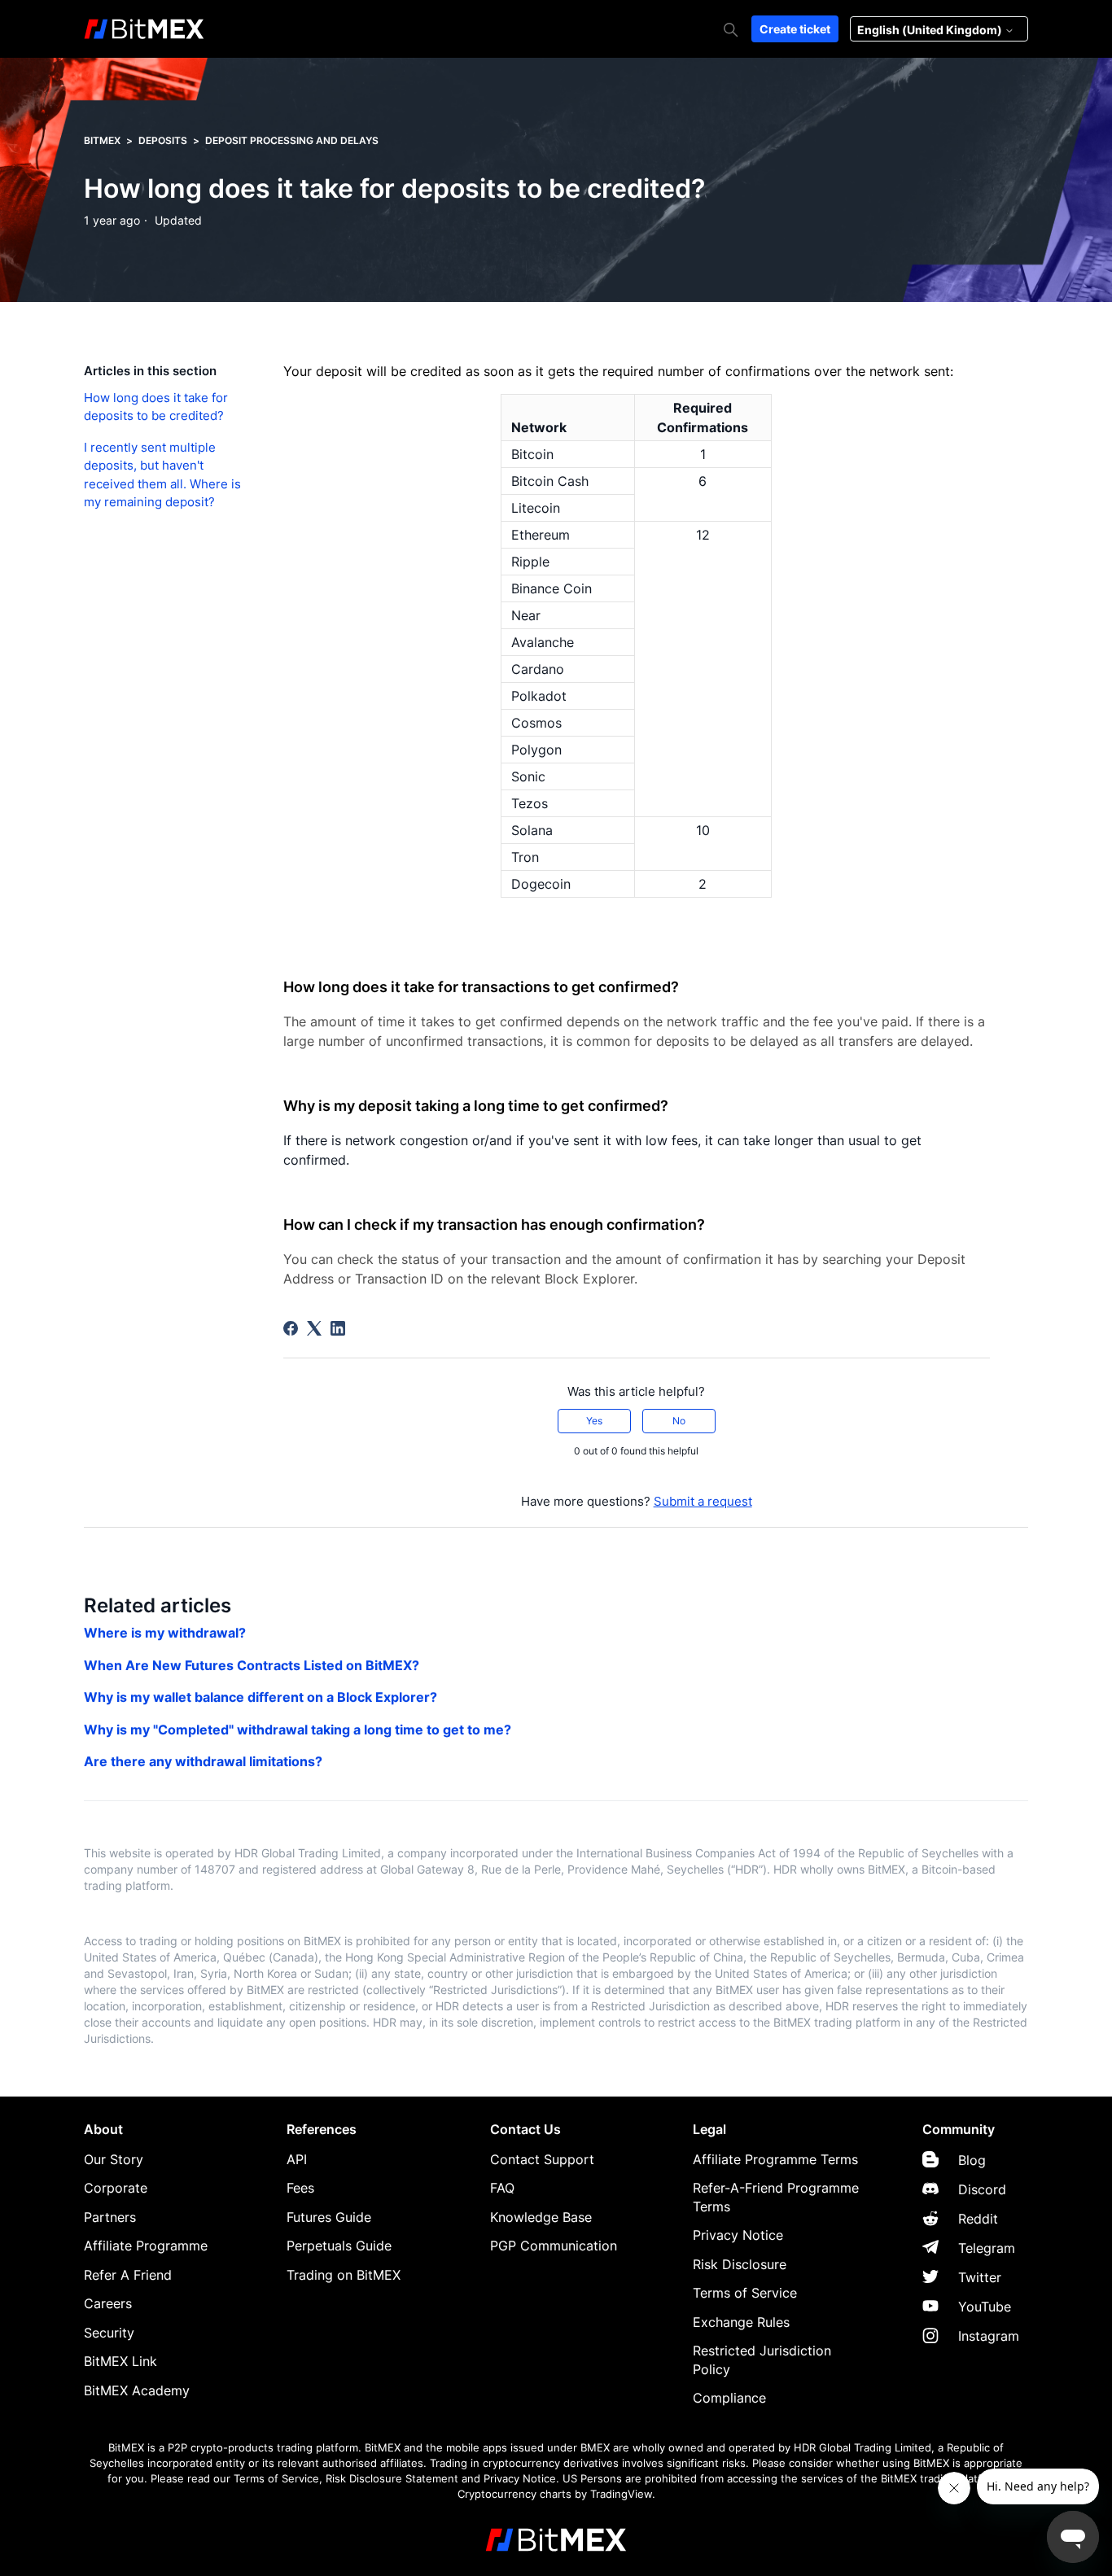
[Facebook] (291, 1328)
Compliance (729, 2398)
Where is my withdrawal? (165, 1633)
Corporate (116, 2188)
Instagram (989, 2336)
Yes (594, 1421)
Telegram (987, 2248)
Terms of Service (745, 2293)
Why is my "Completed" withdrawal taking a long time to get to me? (298, 1730)
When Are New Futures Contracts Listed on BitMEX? (252, 1665)
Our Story (114, 2159)
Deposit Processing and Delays (292, 140)
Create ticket (795, 29)
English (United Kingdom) (931, 30)
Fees (300, 2188)
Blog (972, 2160)
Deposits (163, 140)
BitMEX (102, 140)
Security (109, 2333)
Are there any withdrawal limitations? (203, 1761)
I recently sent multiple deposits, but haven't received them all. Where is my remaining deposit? (162, 475)
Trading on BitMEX (344, 2275)
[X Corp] (314, 1328)
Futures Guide (329, 2217)
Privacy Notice (738, 2235)
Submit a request (703, 1501)
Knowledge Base (541, 2217)
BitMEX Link (120, 2361)
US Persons (592, 2479)
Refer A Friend (128, 2275)
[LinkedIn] (338, 1328)
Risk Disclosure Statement (392, 2479)
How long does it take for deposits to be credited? (156, 407)
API (297, 2159)
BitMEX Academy (137, 2390)
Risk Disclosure (740, 2264)
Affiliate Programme (146, 2246)
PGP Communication (554, 2246)
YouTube (985, 2307)
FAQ (502, 2188)
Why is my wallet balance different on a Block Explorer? (260, 1697)
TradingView (621, 2494)
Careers (108, 2303)
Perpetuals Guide (339, 2246)
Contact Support (542, 2159)
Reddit (978, 2219)
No (679, 1421)
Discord (982, 2189)
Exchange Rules (741, 2322)
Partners (110, 2217)
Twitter (980, 2277)
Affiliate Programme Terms (775, 2159)
